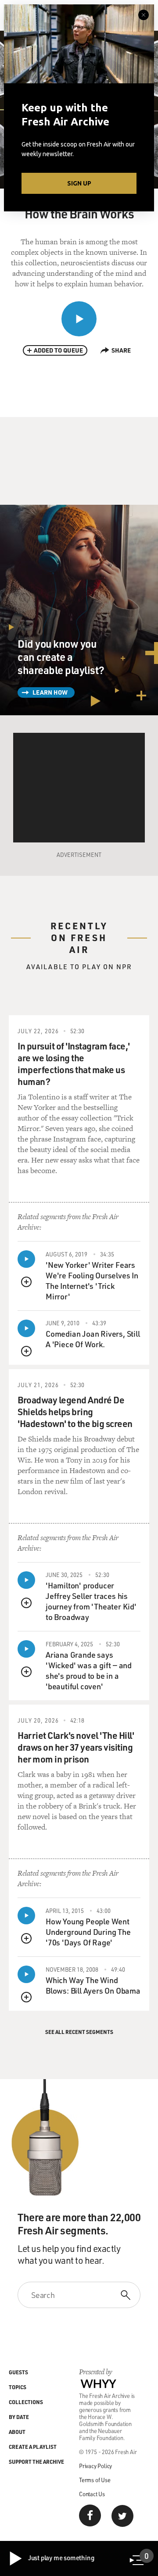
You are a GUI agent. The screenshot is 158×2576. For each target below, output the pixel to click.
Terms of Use (95, 2480)
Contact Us (92, 2494)
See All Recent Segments (79, 2032)
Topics (18, 2387)
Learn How (50, 692)
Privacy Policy (95, 2466)
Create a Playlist (33, 2447)
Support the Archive (36, 2462)
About (17, 2432)
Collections (26, 2402)
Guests (18, 2372)
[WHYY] (99, 2383)
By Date (19, 2417)
